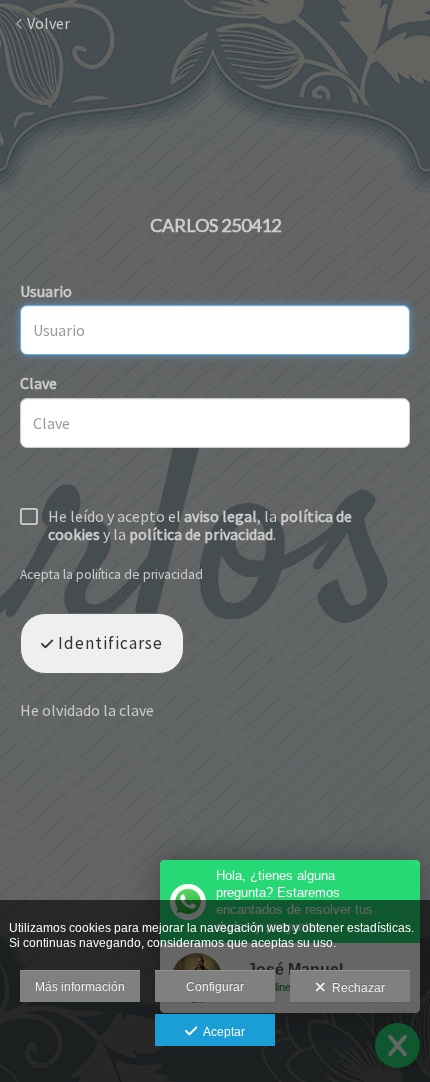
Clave (38, 383)
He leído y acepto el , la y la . (200, 526)
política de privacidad (201, 534)
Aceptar (221, 1032)
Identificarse (108, 643)
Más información (80, 987)
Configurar (215, 987)
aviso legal (220, 516)
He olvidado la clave (87, 710)
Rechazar (355, 988)
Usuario (46, 291)
